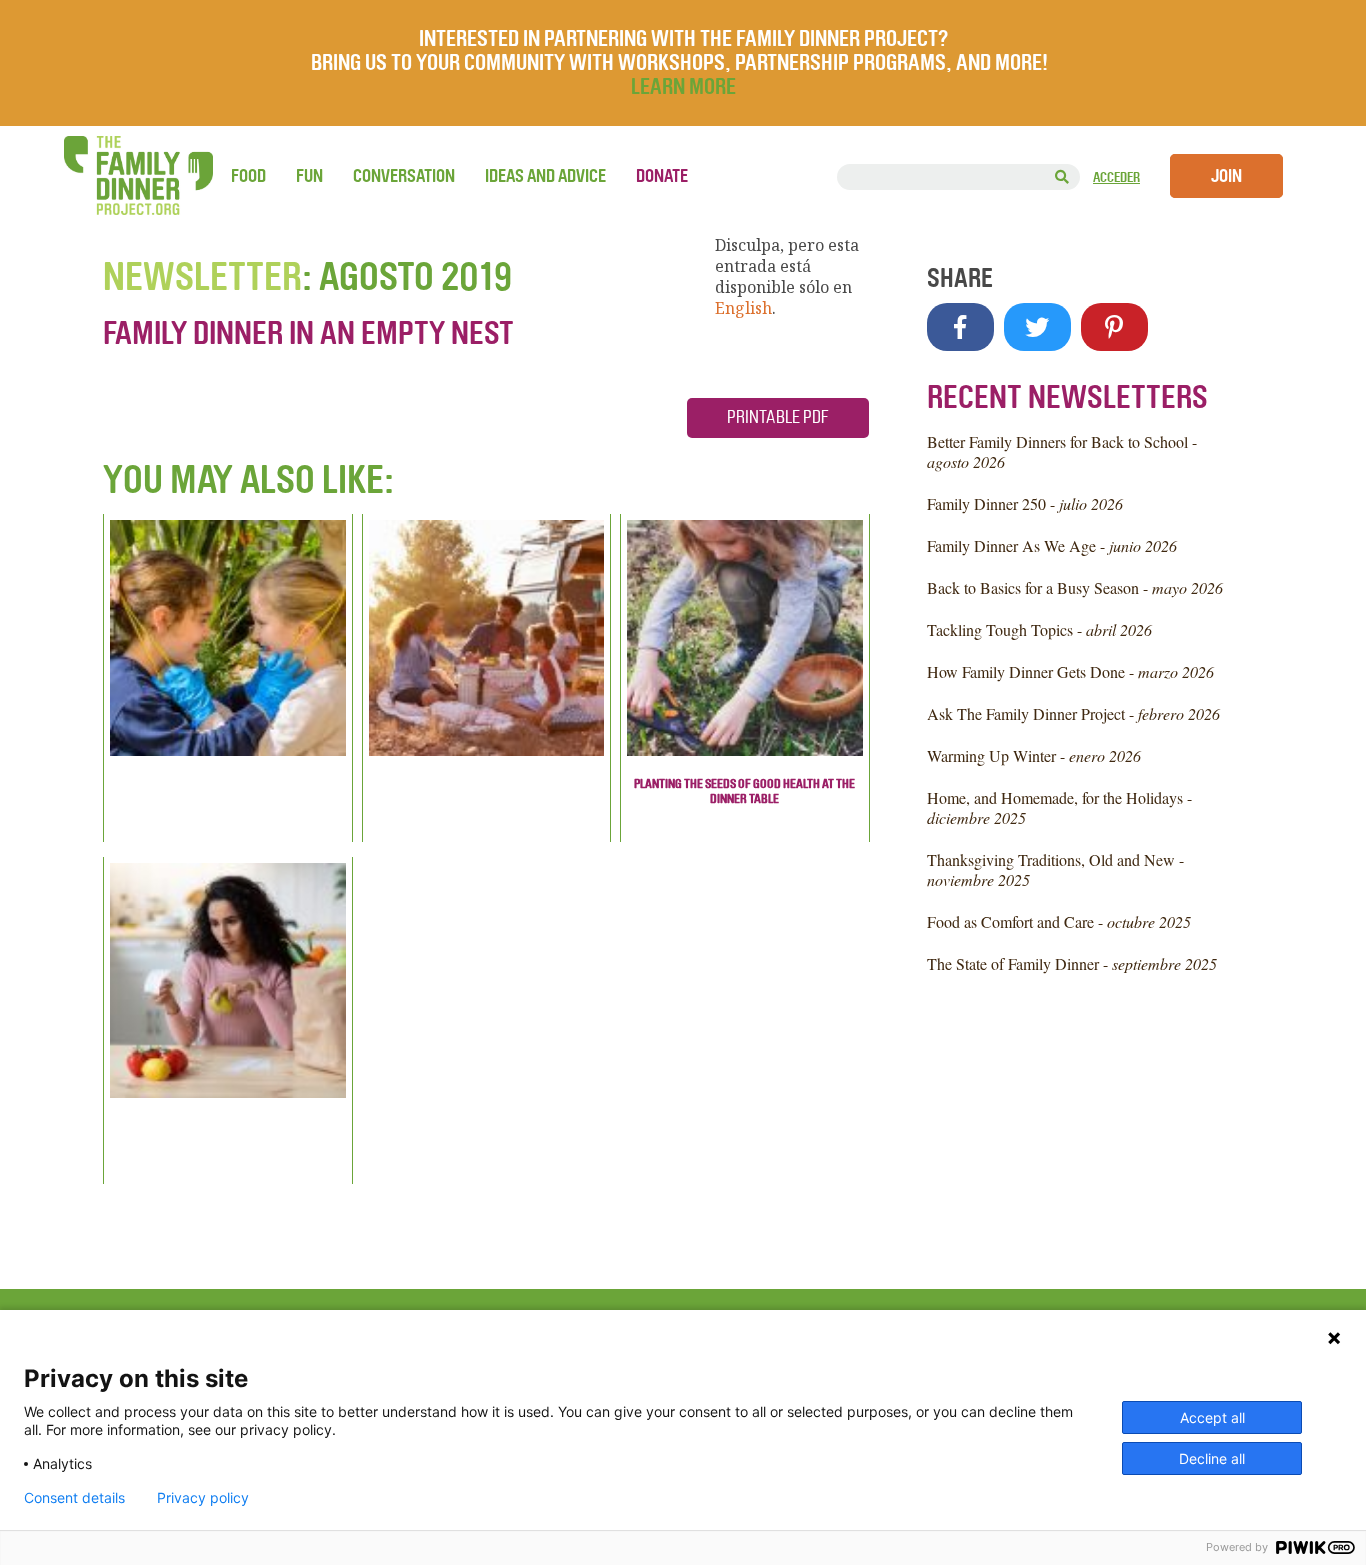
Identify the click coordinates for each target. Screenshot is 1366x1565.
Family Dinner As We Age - (1052, 545)
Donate (662, 176)
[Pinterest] (1114, 327)
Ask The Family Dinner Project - (1073, 713)
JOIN (1226, 176)
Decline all (1212, 1458)
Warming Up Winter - (1034, 755)
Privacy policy (203, 1498)
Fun (309, 176)
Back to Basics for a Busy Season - (1075, 587)
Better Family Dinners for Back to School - (1062, 451)
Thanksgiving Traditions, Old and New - (1055, 869)
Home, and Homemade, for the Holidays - (1059, 807)
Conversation (404, 176)
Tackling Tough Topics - (1039, 629)
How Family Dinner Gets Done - (1070, 671)
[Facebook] (960, 327)
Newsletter (202, 277)
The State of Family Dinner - (1072, 963)
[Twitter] (1037, 327)
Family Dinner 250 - (1025, 503)
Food (248, 176)
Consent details (74, 1498)
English (743, 308)
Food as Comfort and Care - (1059, 921)
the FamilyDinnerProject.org (138, 175)
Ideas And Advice (545, 176)
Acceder (1116, 177)
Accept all (1212, 1417)
